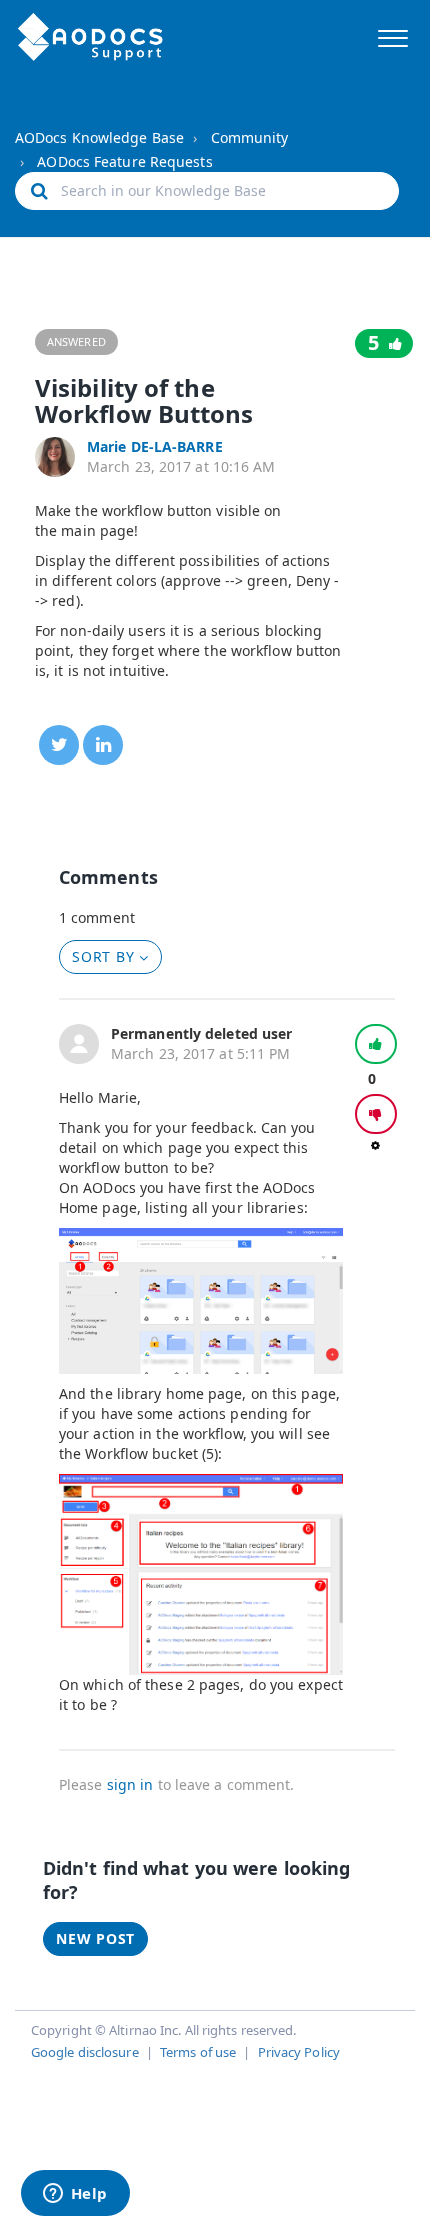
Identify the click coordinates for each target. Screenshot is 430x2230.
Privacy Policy (299, 2052)
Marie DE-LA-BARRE (155, 446)
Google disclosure (85, 2052)
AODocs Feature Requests (124, 161)
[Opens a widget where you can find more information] (75, 2195)
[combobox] (207, 191)
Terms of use (198, 2052)
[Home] (90, 37)
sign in (130, 1784)
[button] (392, 35)
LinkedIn (103, 745)
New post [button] (95, 1938)
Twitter (59, 745)
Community (250, 137)
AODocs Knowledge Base (99, 137)
